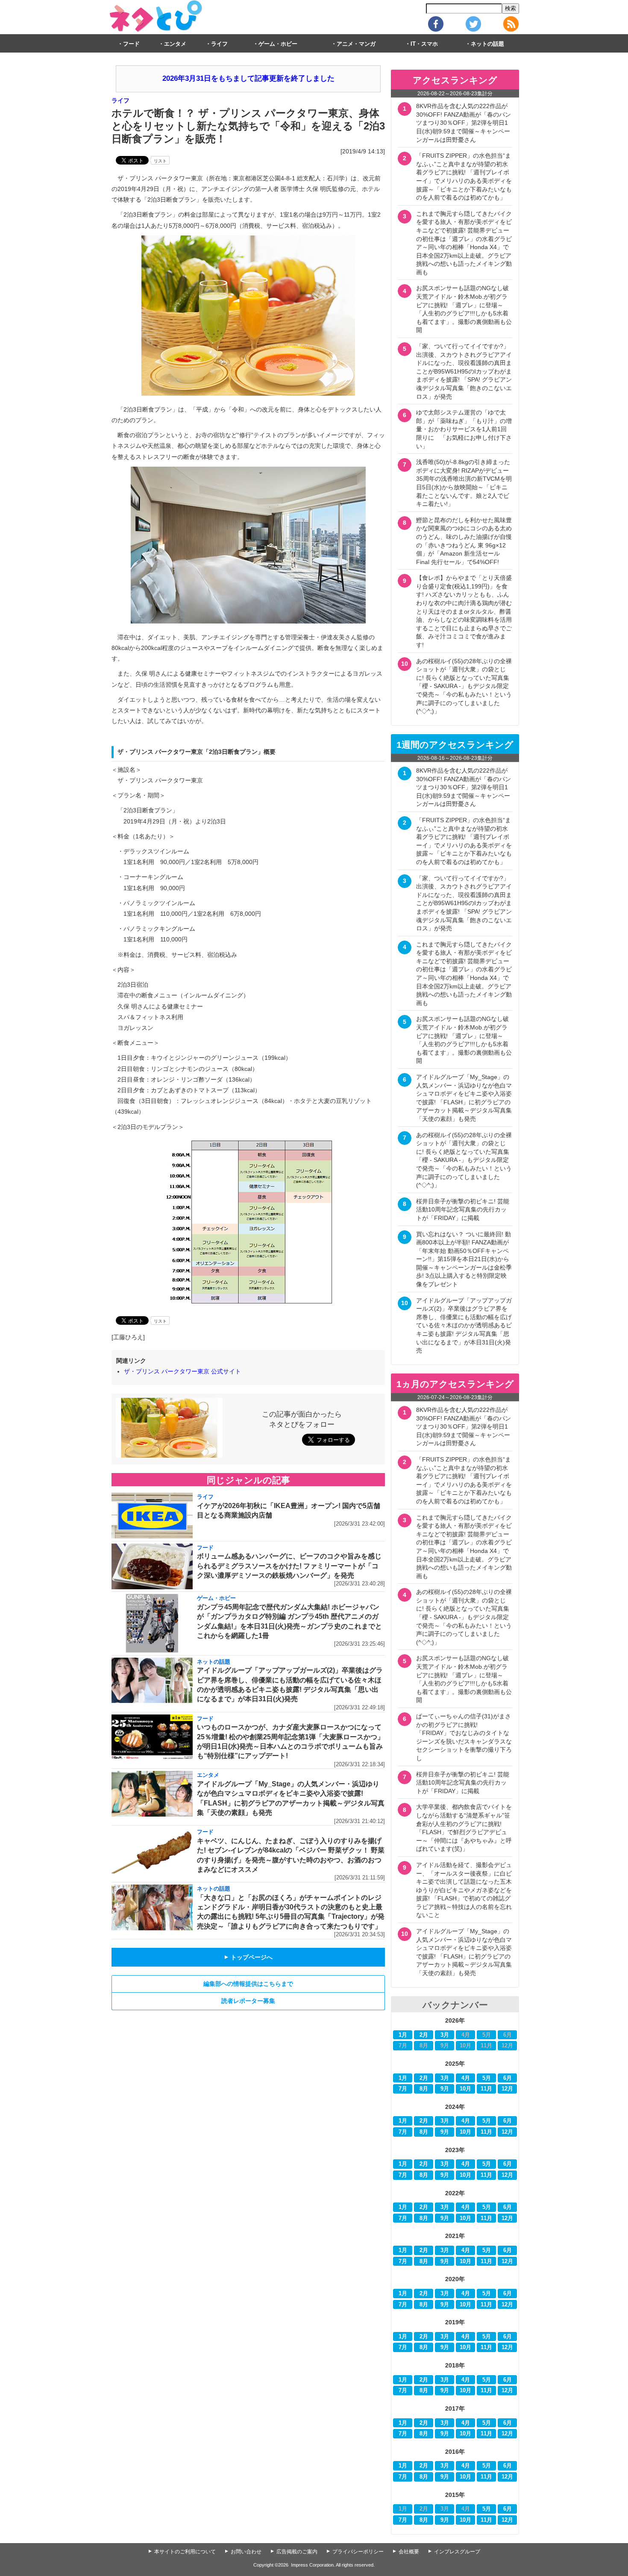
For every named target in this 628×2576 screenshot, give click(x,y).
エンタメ (175, 44)
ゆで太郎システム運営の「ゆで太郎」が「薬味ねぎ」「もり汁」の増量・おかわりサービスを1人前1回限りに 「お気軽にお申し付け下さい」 (464, 429)
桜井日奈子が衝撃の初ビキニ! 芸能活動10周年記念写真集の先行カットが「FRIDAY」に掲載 (463, 1210)
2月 (424, 2035)
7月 (403, 2089)
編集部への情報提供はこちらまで (248, 1984)
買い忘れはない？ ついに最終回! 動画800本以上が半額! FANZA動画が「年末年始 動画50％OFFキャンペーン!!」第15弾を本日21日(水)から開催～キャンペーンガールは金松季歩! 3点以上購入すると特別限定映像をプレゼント (464, 1259)
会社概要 (409, 2552)
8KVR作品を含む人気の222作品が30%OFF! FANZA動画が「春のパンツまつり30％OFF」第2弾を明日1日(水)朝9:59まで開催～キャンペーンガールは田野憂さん (464, 123)
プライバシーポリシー (358, 2552)
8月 (424, 2089)
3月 (445, 2035)
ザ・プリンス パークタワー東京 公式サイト (182, 1371)
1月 (403, 2035)
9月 (445, 2089)
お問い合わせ (246, 2552)
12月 (507, 2089)
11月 (486, 2089)
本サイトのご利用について (185, 2552)
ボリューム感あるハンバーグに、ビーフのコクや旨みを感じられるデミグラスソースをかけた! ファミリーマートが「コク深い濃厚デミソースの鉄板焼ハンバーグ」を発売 (289, 1566)
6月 (508, 2078)
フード (131, 44)
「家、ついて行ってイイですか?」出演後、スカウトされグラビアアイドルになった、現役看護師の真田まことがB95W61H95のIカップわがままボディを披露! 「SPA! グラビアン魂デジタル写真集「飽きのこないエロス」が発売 (464, 371)
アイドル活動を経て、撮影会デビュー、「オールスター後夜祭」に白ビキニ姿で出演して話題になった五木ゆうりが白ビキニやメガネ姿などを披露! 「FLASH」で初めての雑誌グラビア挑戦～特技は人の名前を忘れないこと (464, 1890)
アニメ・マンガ (356, 44)
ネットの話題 (487, 44)
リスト (160, 161)
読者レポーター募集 (248, 2001)
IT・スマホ (424, 44)
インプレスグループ (457, 2552)
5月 (487, 2078)
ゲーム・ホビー (278, 44)
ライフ (219, 44)
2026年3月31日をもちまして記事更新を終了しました (248, 78)
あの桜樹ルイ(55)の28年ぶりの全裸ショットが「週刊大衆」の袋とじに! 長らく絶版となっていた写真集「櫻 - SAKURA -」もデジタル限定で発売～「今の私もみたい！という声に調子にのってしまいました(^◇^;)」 (464, 686)
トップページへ (248, 1957)
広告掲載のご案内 (297, 2552)
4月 (466, 2078)
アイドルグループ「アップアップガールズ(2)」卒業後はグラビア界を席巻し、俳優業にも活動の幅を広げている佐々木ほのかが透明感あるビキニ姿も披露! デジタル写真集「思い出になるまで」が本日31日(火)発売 (464, 1326)
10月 (465, 2089)
